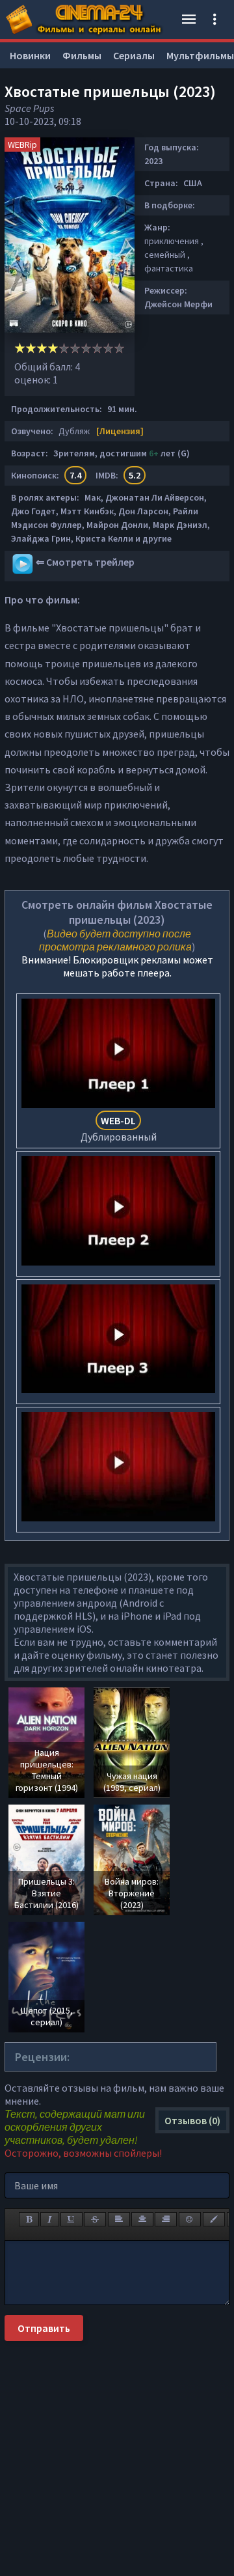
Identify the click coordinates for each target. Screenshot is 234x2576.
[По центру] (142, 2219)
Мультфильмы (200, 55)
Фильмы (82, 55)
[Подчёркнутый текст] (71, 2219)
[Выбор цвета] (214, 2219)
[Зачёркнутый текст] (95, 2219)
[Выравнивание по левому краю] (119, 2219)
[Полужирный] (29, 2219)
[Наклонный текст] (50, 2219)
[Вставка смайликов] (190, 2219)
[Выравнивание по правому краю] (166, 2219)
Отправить (44, 2328)
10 (119, 348)
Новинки (30, 55)
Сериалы (134, 55)
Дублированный (119, 1129)
